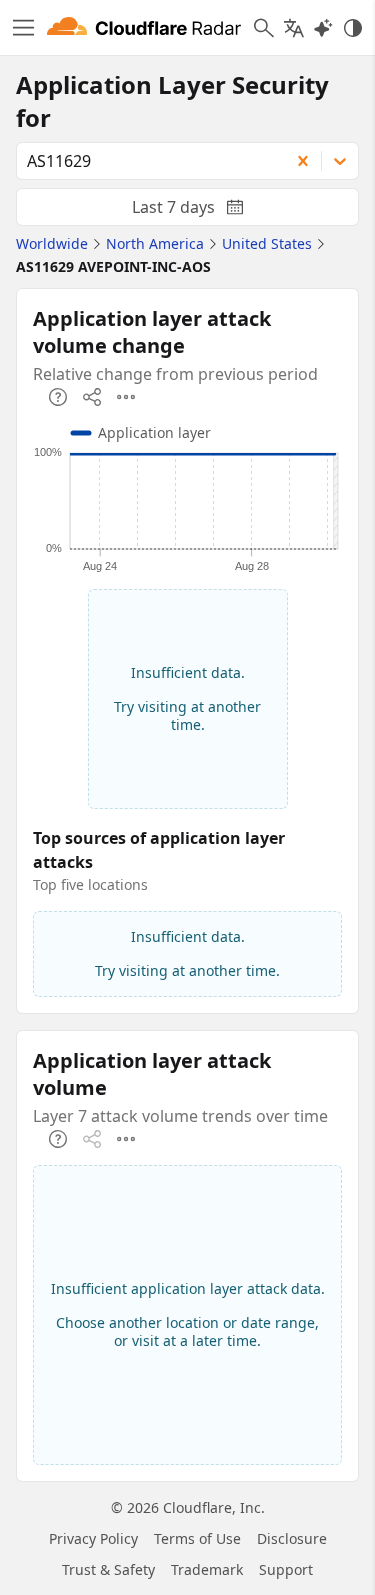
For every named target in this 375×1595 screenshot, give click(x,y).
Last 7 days (204, 211)
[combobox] (146, 161)
